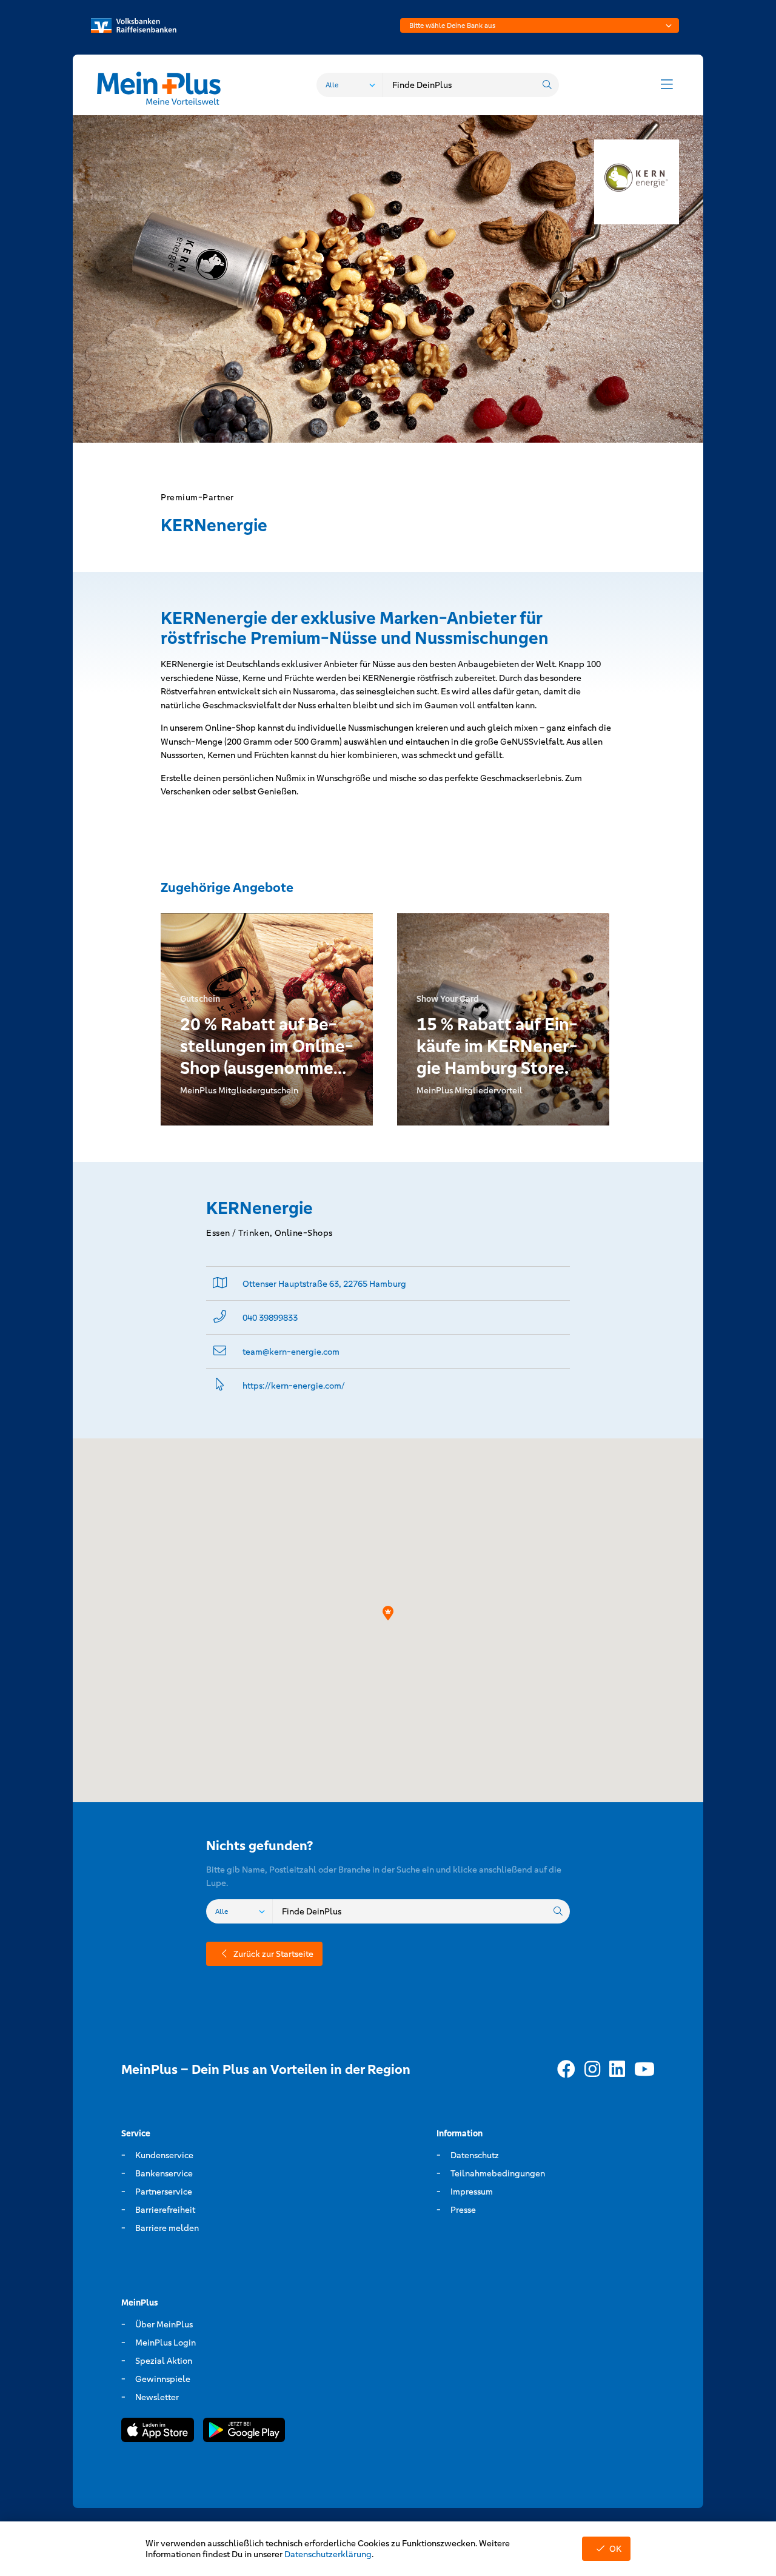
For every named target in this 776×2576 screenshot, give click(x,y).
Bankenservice (164, 2173)
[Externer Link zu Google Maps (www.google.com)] (220, 1283)
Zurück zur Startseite (273, 1954)
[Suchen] (547, 85)
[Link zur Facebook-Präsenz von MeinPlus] (566, 2070)
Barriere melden (167, 2228)
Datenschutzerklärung (328, 2554)
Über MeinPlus (164, 2324)
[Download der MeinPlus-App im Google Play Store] (244, 2432)
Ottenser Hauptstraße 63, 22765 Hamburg (324, 1284)
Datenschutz (475, 2155)
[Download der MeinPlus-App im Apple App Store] (158, 2432)
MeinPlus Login (166, 2343)
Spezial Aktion (164, 2361)
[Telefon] (220, 1317)
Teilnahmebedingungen (498, 2173)
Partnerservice (164, 2192)
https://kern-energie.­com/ (294, 1386)
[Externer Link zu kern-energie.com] (220, 1385)
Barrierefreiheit (165, 2210)
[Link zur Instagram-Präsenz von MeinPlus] (592, 2070)
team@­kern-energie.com (291, 1352)
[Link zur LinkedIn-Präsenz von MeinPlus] (617, 2070)
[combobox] (540, 25)
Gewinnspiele (163, 2379)
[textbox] (540, 25)
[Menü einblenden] (667, 85)
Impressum (472, 2192)
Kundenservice (164, 2155)
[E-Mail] (220, 1351)
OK (615, 2549)
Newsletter (157, 2397)
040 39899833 (270, 1318)
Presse (463, 2210)
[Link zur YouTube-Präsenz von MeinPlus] (644, 2070)
